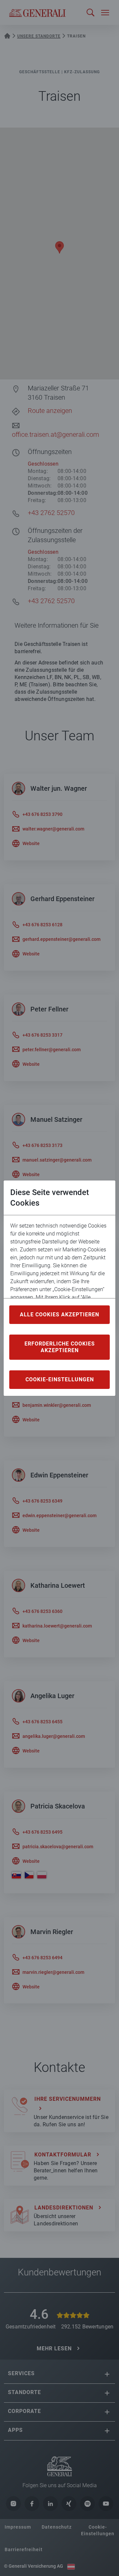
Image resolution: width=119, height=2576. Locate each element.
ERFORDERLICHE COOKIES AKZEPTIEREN (60, 1347)
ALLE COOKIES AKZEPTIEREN (59, 1315)
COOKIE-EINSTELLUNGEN (60, 1379)
